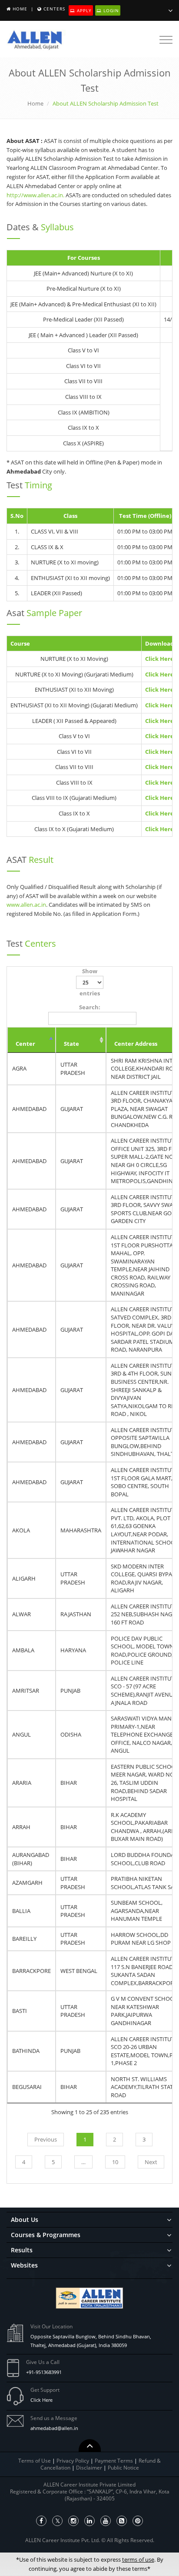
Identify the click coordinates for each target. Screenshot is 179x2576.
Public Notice (123, 2468)
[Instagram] (73, 2521)
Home (20, 9)
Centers (54, 9)
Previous (46, 2139)
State (71, 1044)
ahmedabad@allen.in (54, 2428)
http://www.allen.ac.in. (35, 195)
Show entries (90, 982)
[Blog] (122, 2521)
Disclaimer (90, 2468)
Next (151, 2162)
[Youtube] (106, 2521)
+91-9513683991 (44, 2372)
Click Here (41, 2400)
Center (25, 1044)
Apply (83, 10)
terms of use (138, 2559)
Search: (90, 1007)
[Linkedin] (89, 2521)
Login (110, 10)
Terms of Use (35, 2461)
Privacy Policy (73, 2461)
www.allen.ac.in (26, 905)
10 (115, 2162)
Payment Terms (114, 2461)
